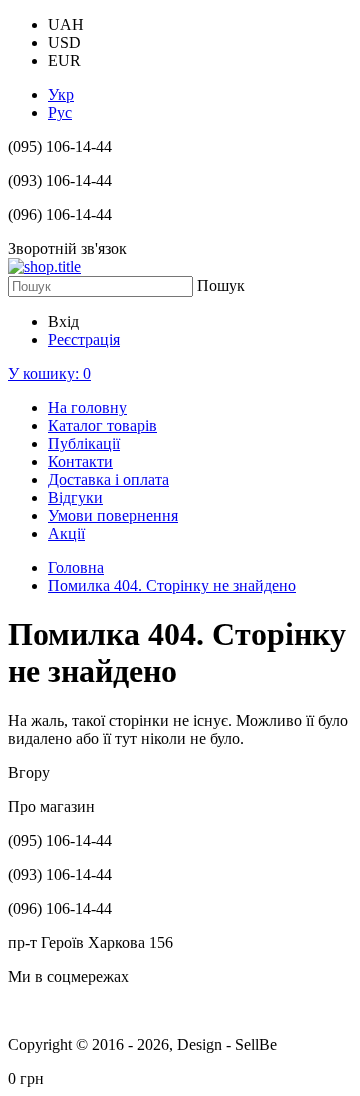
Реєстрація (84, 339)
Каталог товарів (102, 425)
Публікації (84, 443)
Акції (66, 533)
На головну (87, 407)
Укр (61, 94)
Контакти (80, 461)
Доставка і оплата (108, 479)
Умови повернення (113, 515)
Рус (60, 112)
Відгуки (75, 497)
